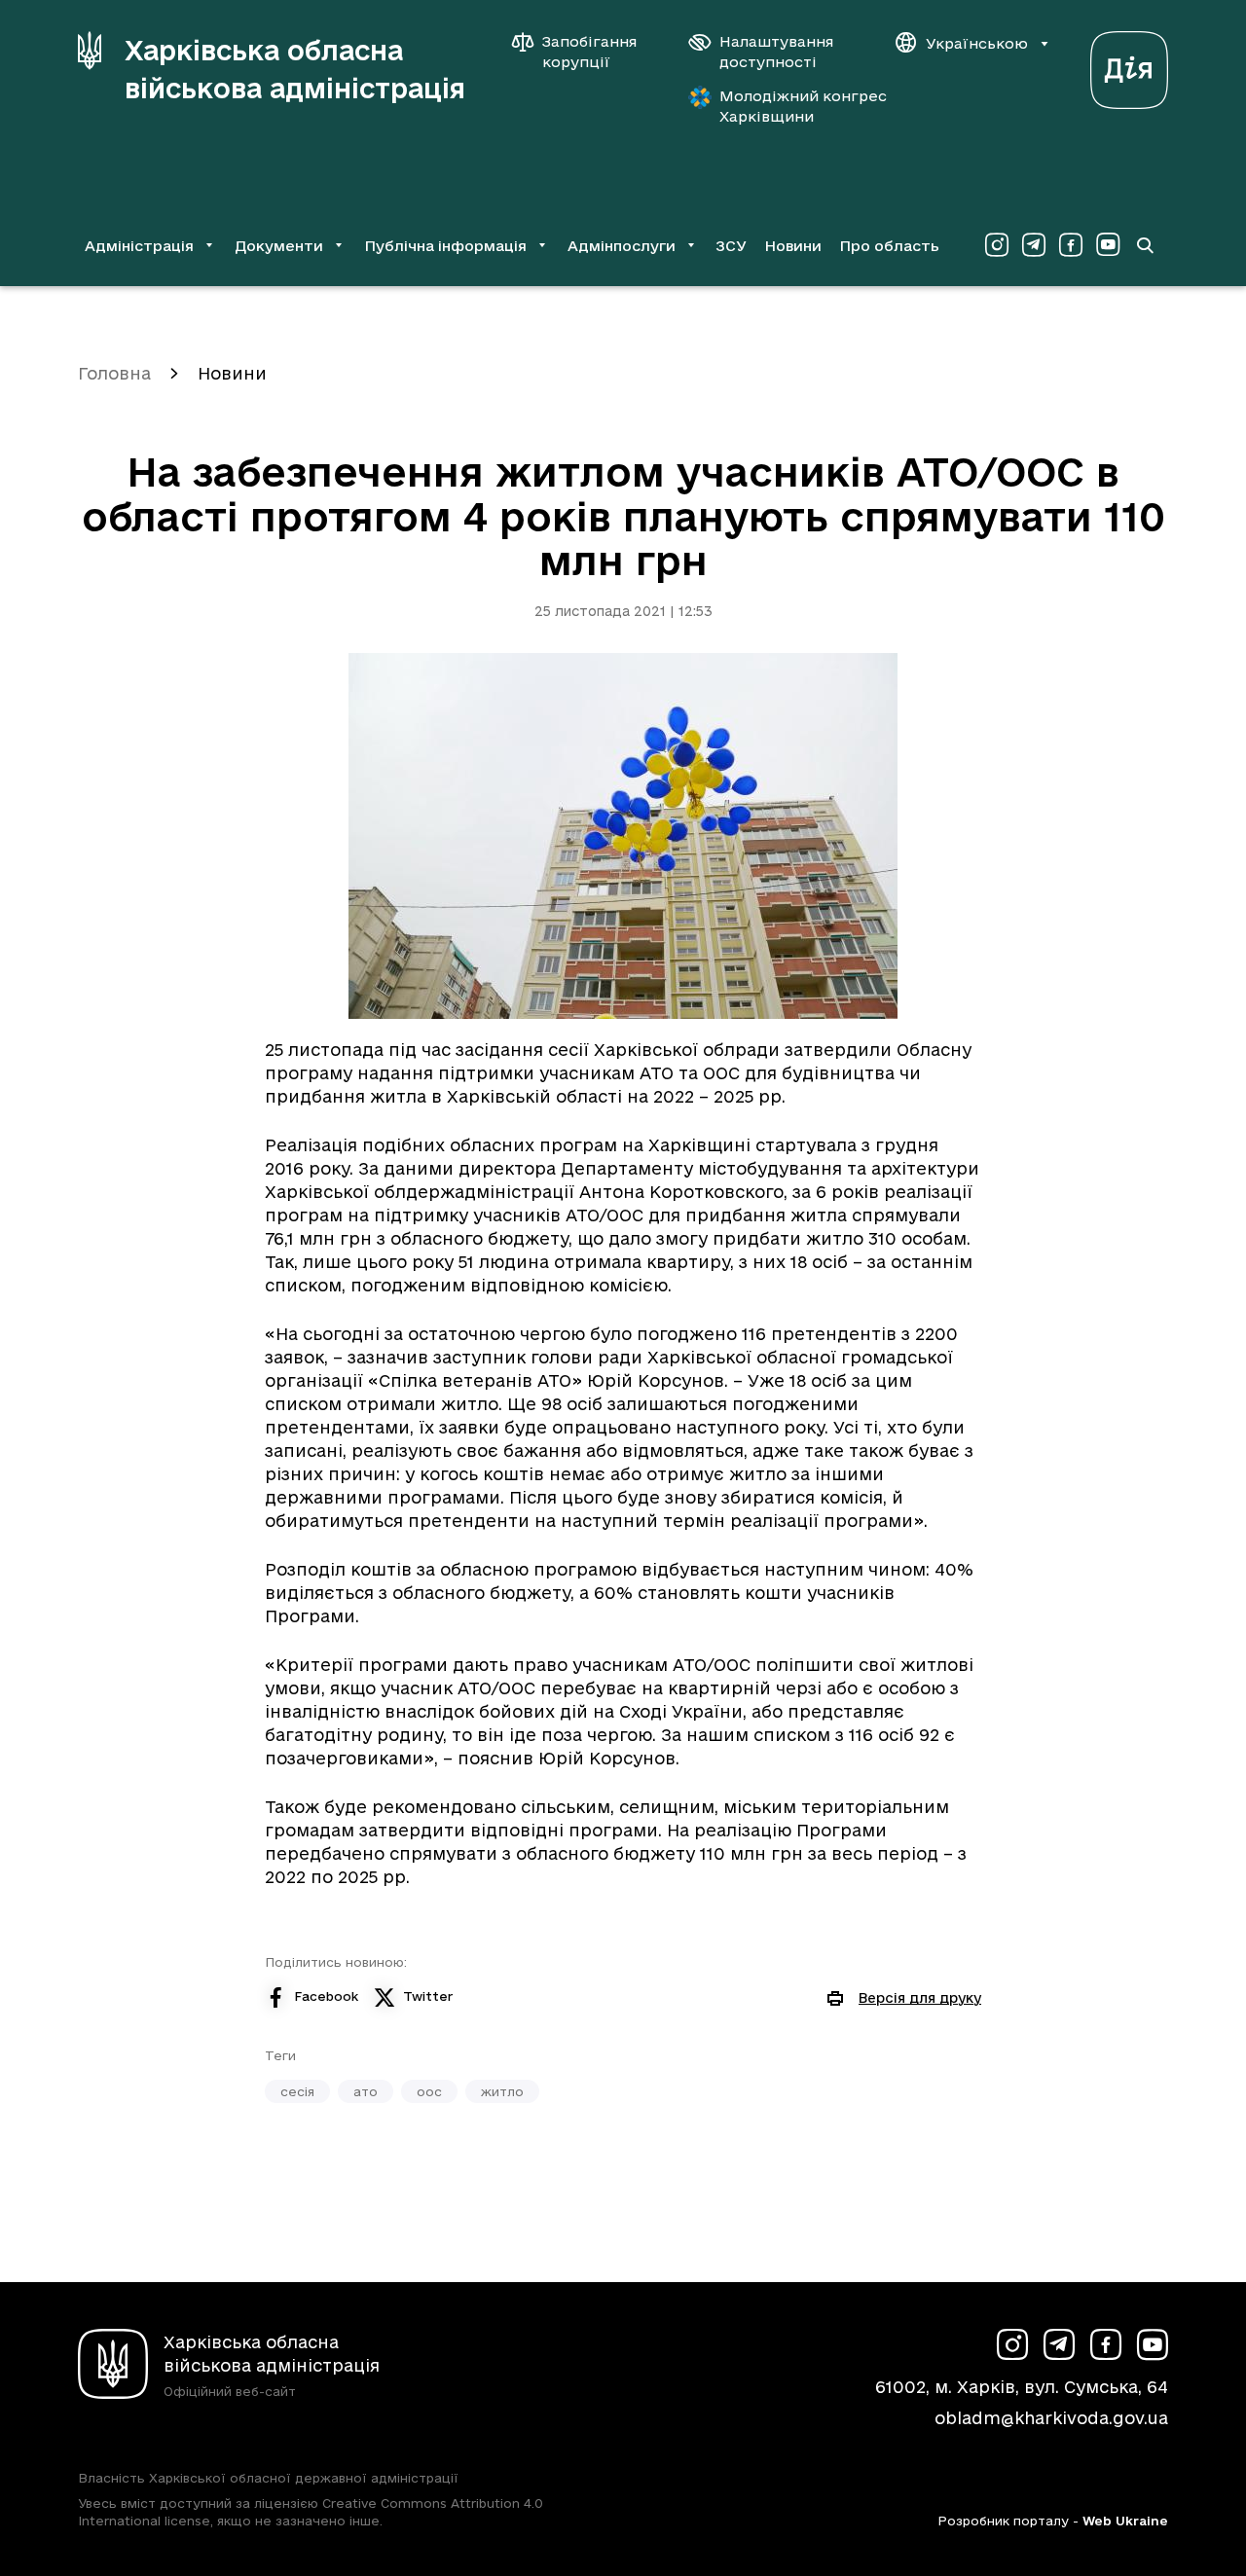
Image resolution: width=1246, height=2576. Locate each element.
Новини (793, 246)
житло (502, 2091)
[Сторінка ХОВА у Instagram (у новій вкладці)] (997, 245)
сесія (297, 2091)
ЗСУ (731, 246)
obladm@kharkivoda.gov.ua (1051, 2418)
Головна (114, 373)
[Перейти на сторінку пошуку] (1145, 245)
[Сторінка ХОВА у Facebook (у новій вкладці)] (1071, 245)
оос (429, 2091)
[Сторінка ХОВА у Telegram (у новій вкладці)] (1034, 245)
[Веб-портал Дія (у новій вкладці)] (1129, 65)
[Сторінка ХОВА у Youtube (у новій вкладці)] (1108, 245)
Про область (889, 246)
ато (366, 2091)
